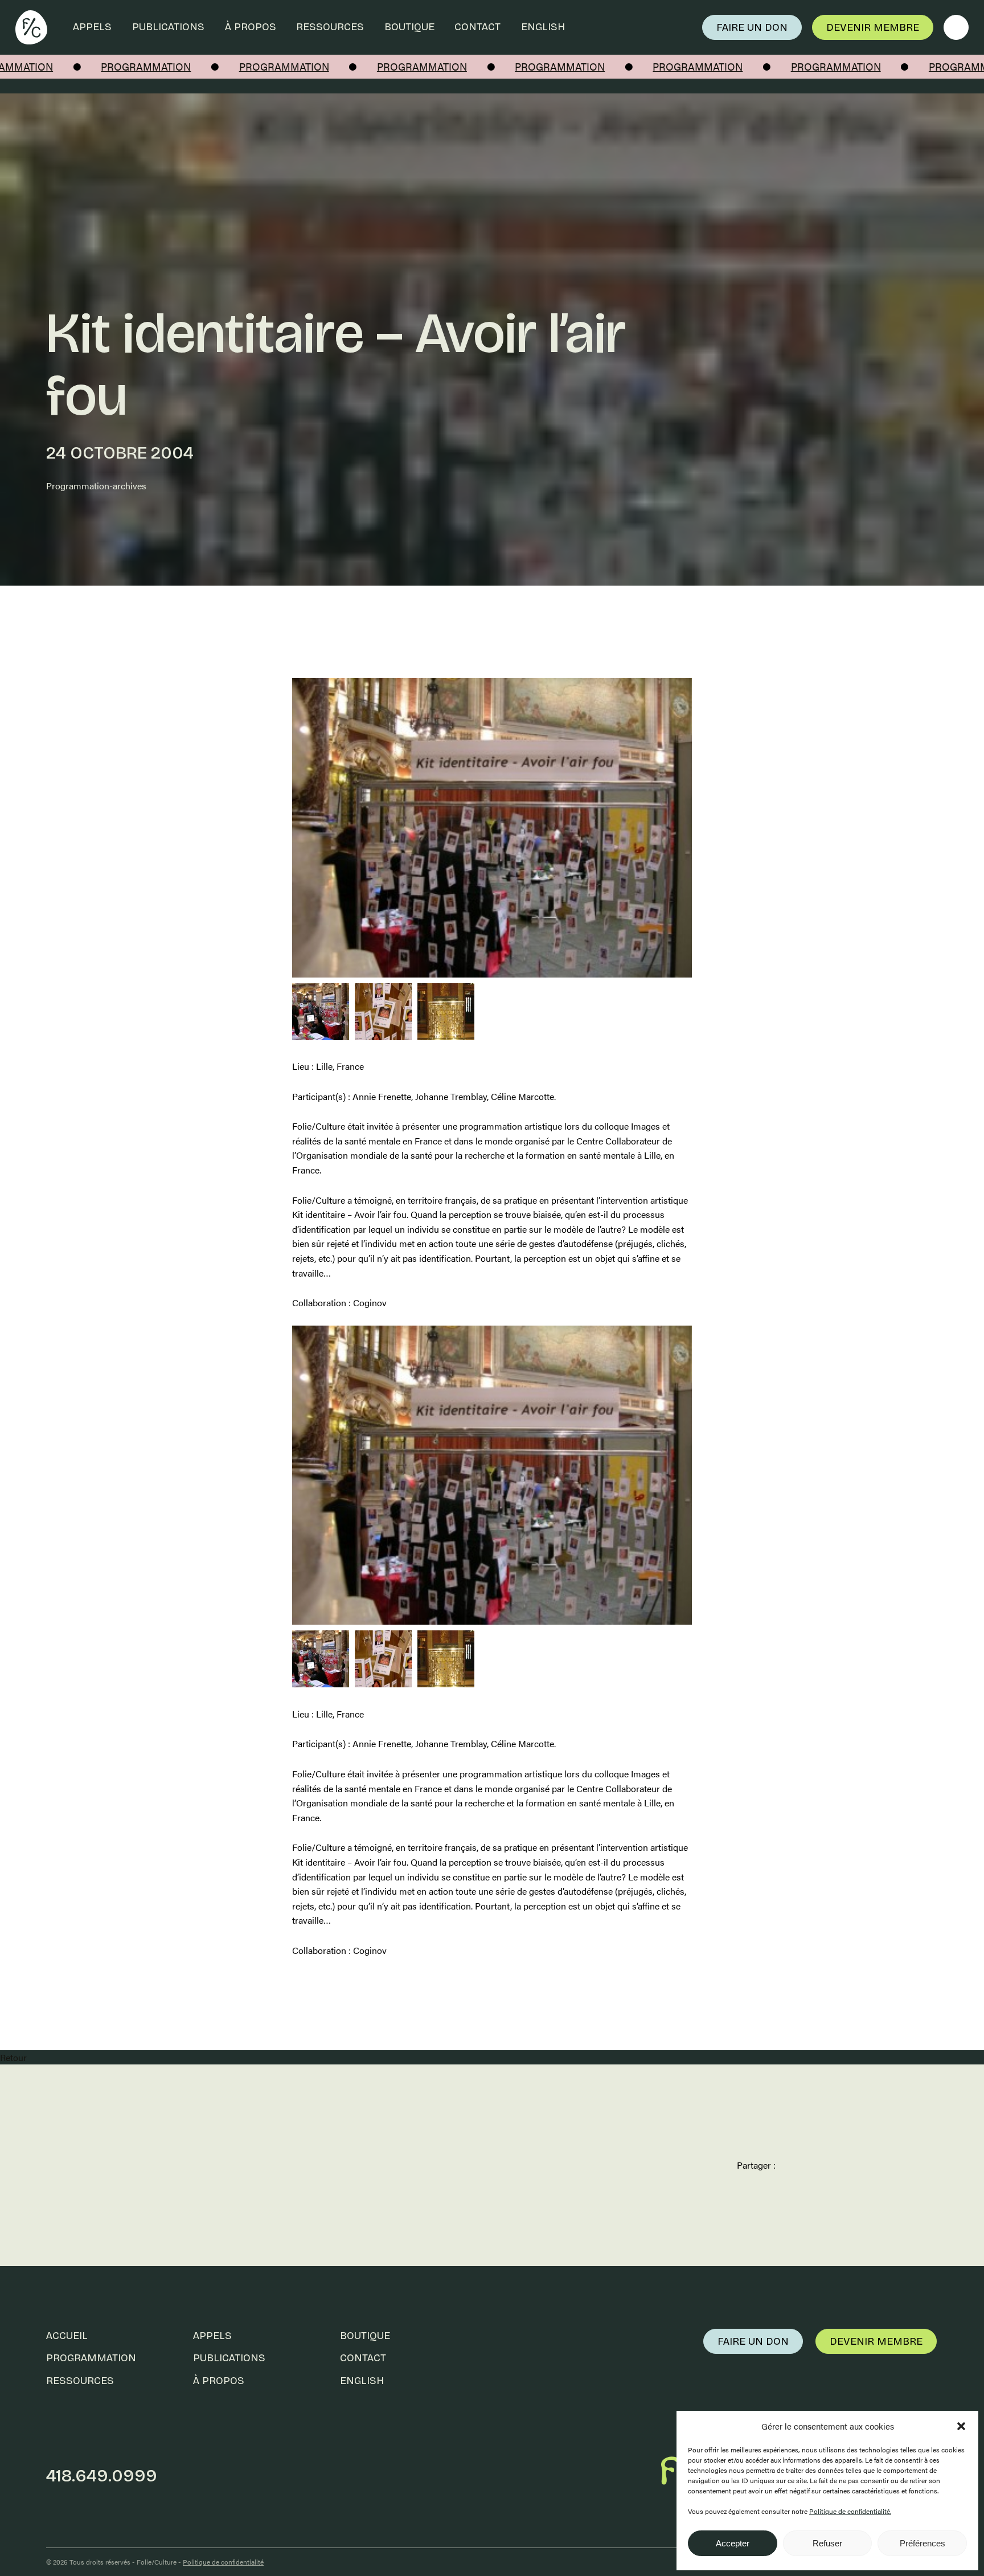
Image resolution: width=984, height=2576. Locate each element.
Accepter (733, 2543)
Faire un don (752, 27)
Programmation (91, 2358)
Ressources (330, 27)
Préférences (922, 2543)
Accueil (67, 2336)
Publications (168, 27)
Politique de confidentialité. (850, 2511)
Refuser (827, 2543)
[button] (961, 2426)
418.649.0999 (102, 2476)
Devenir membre (873, 27)
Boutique (409, 27)
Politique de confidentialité (223, 2562)
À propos (251, 27)
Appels (92, 27)
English (543, 27)
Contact (477, 27)
